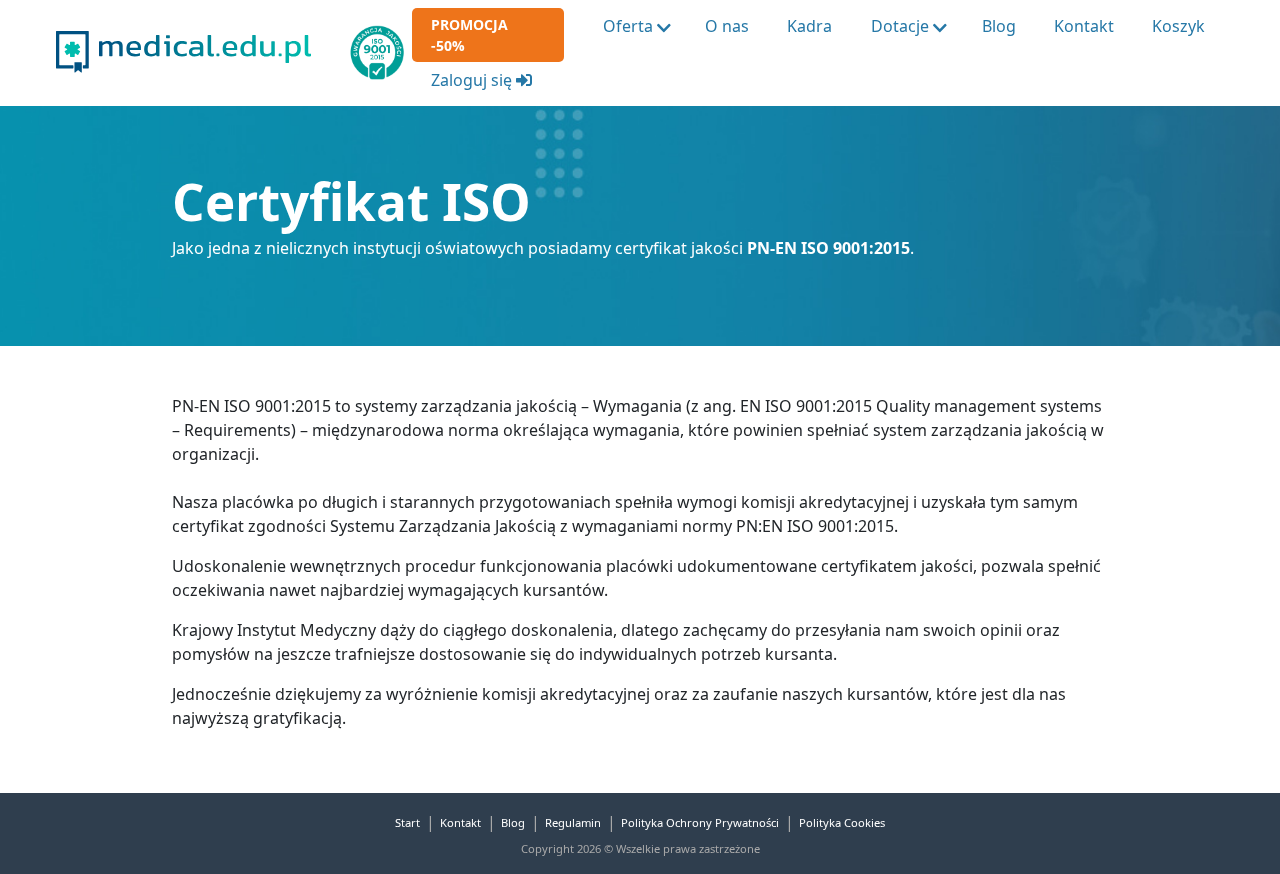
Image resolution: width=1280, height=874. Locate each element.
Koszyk (1178, 26)
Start (407, 822)
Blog (999, 26)
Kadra (809, 26)
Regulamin (573, 822)
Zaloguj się (473, 80)
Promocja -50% (469, 35)
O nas (727, 26)
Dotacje (900, 26)
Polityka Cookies (842, 822)
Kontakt (1084, 26)
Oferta (628, 26)
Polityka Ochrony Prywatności (700, 822)
